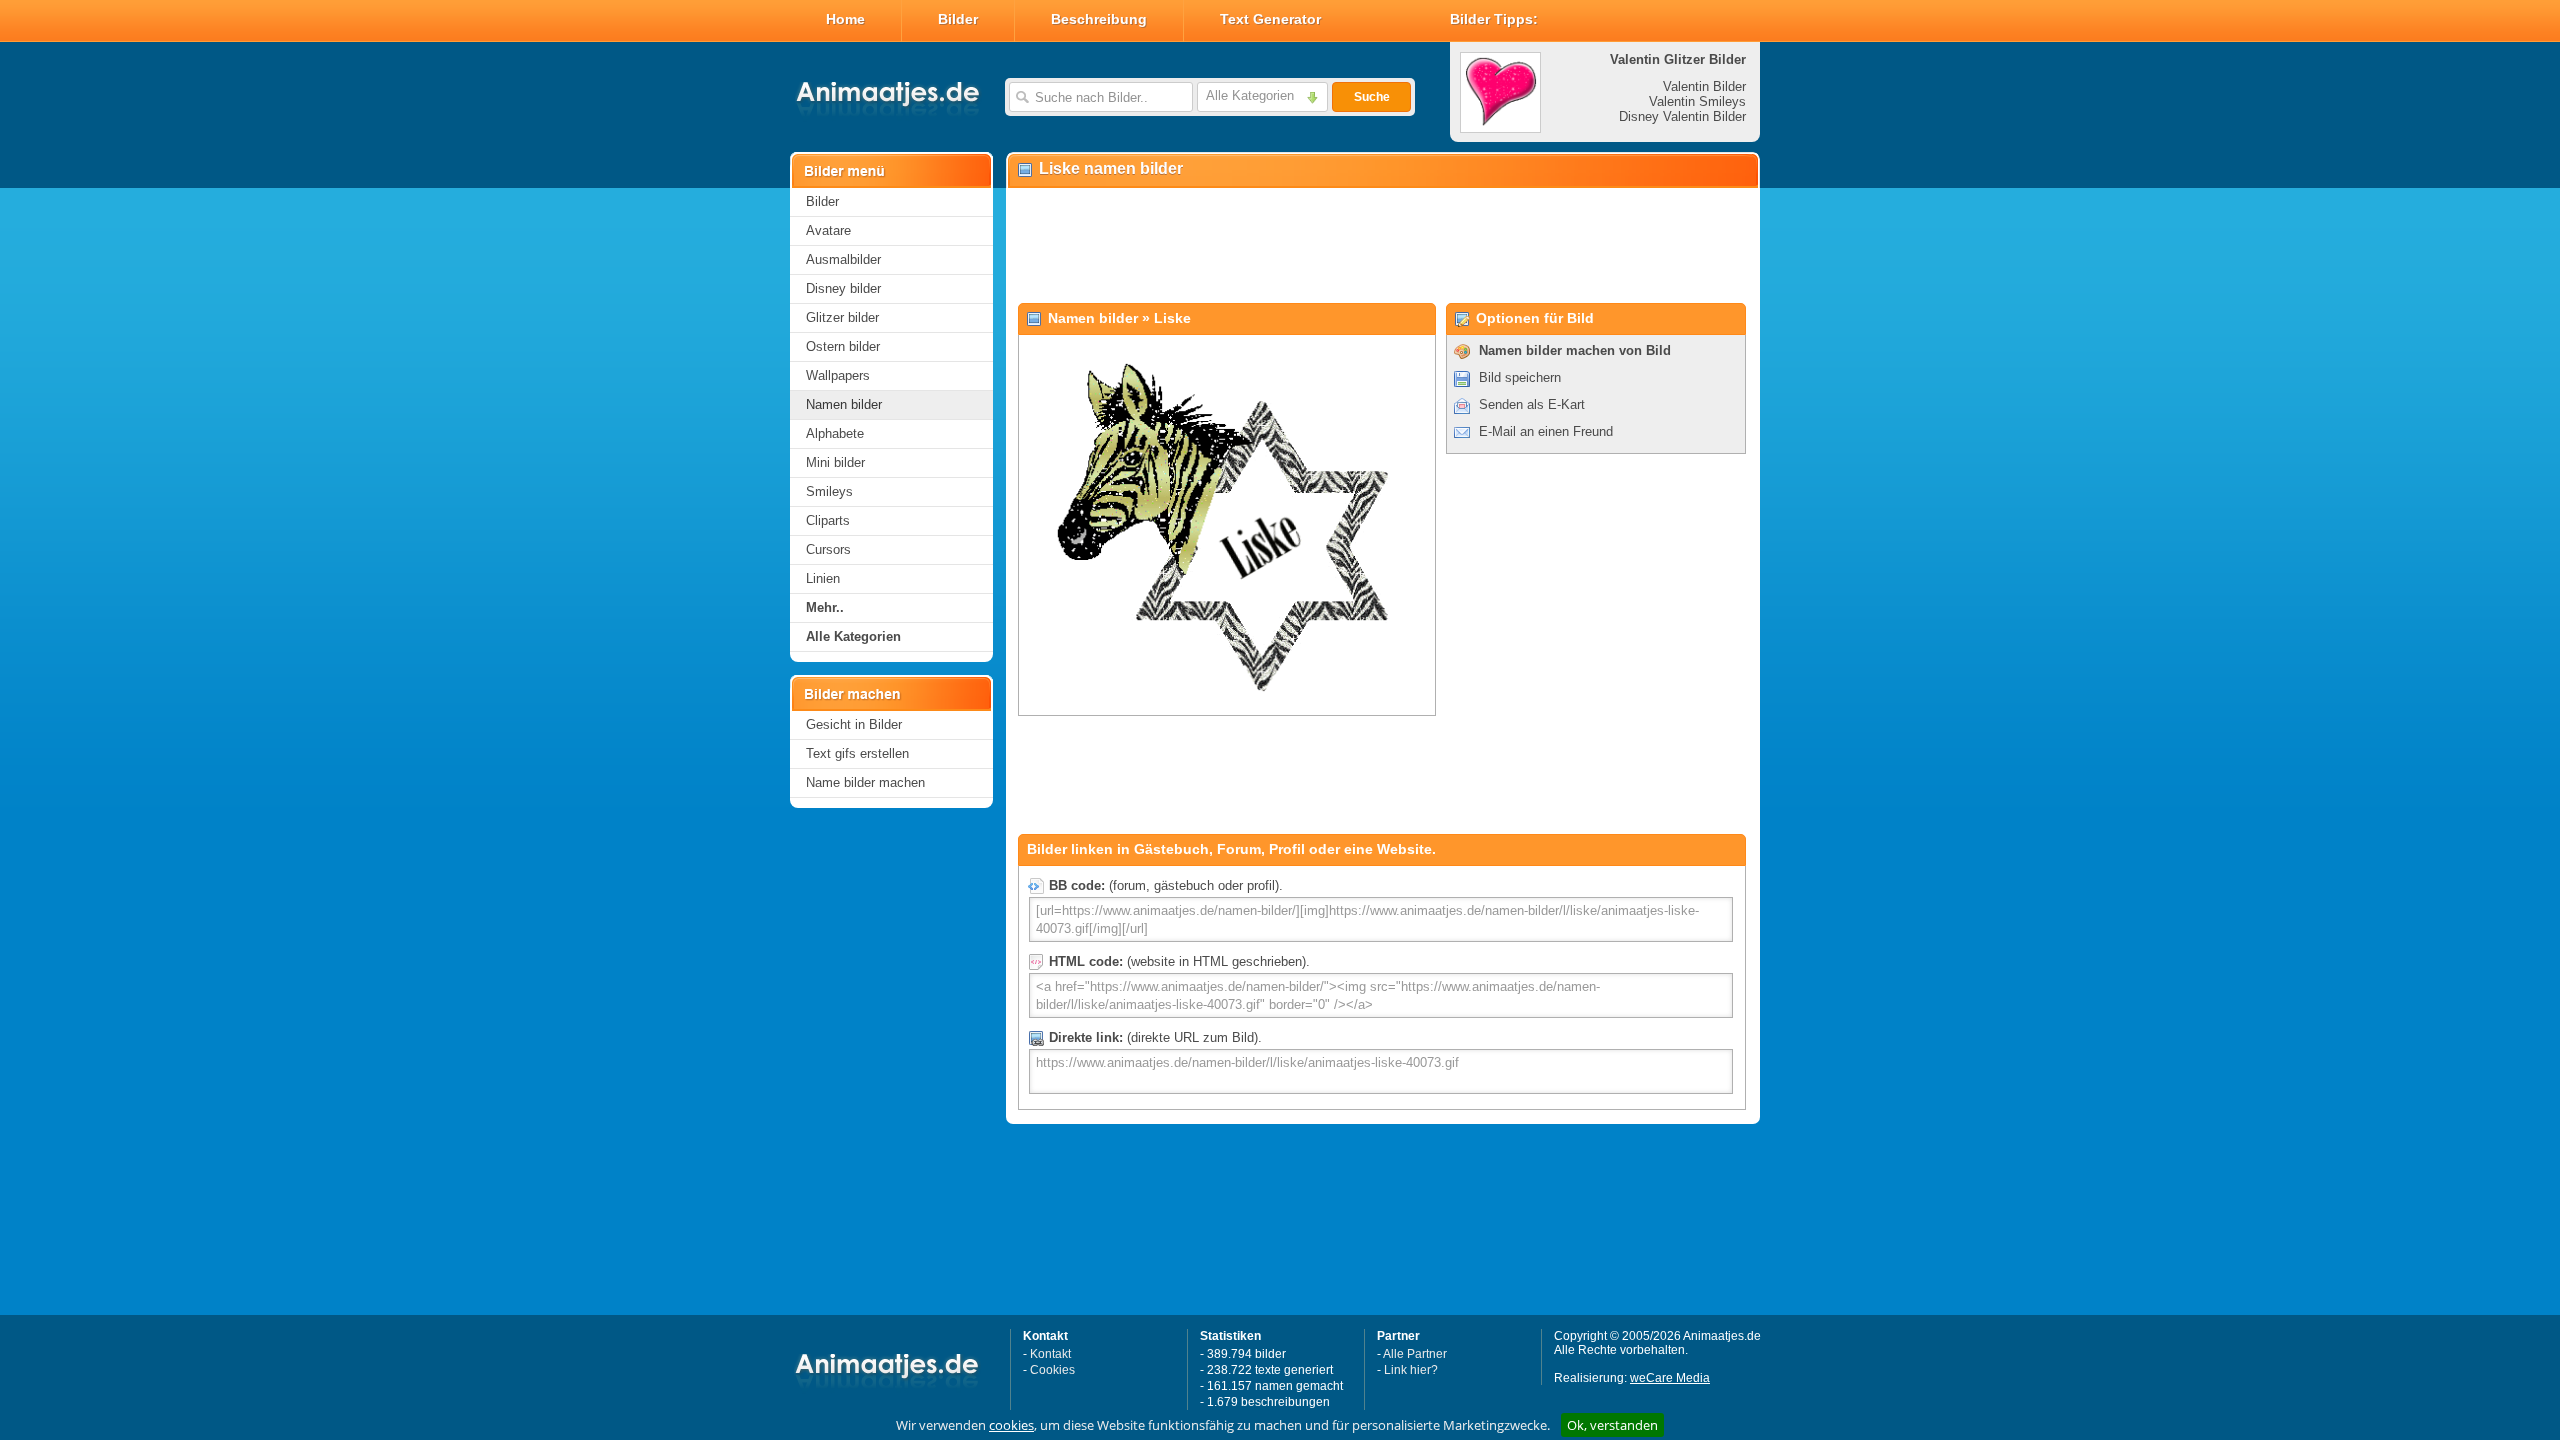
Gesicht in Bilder (854, 724)
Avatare (828, 230)
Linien (823, 578)
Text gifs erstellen (857, 753)
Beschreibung (1099, 19)
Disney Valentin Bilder (1682, 116)
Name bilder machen (865, 782)
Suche (1372, 97)
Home (845, 19)
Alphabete (835, 433)
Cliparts (828, 520)
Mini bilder (835, 462)
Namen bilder (844, 404)
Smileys (829, 491)
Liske (1172, 318)
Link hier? (1411, 1370)
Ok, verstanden (1612, 1425)
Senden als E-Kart (1532, 404)
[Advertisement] (1382, 246)
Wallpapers (838, 375)
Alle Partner (1415, 1354)
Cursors (828, 549)
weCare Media (1670, 1378)
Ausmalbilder (843, 259)
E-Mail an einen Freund (1546, 431)
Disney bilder (843, 288)
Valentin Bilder (1704, 86)
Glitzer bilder (842, 317)
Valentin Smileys (1697, 101)
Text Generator (1270, 19)
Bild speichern (1520, 377)
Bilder (958, 19)
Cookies (1052, 1370)
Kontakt (1050, 1354)
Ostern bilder (843, 346)
